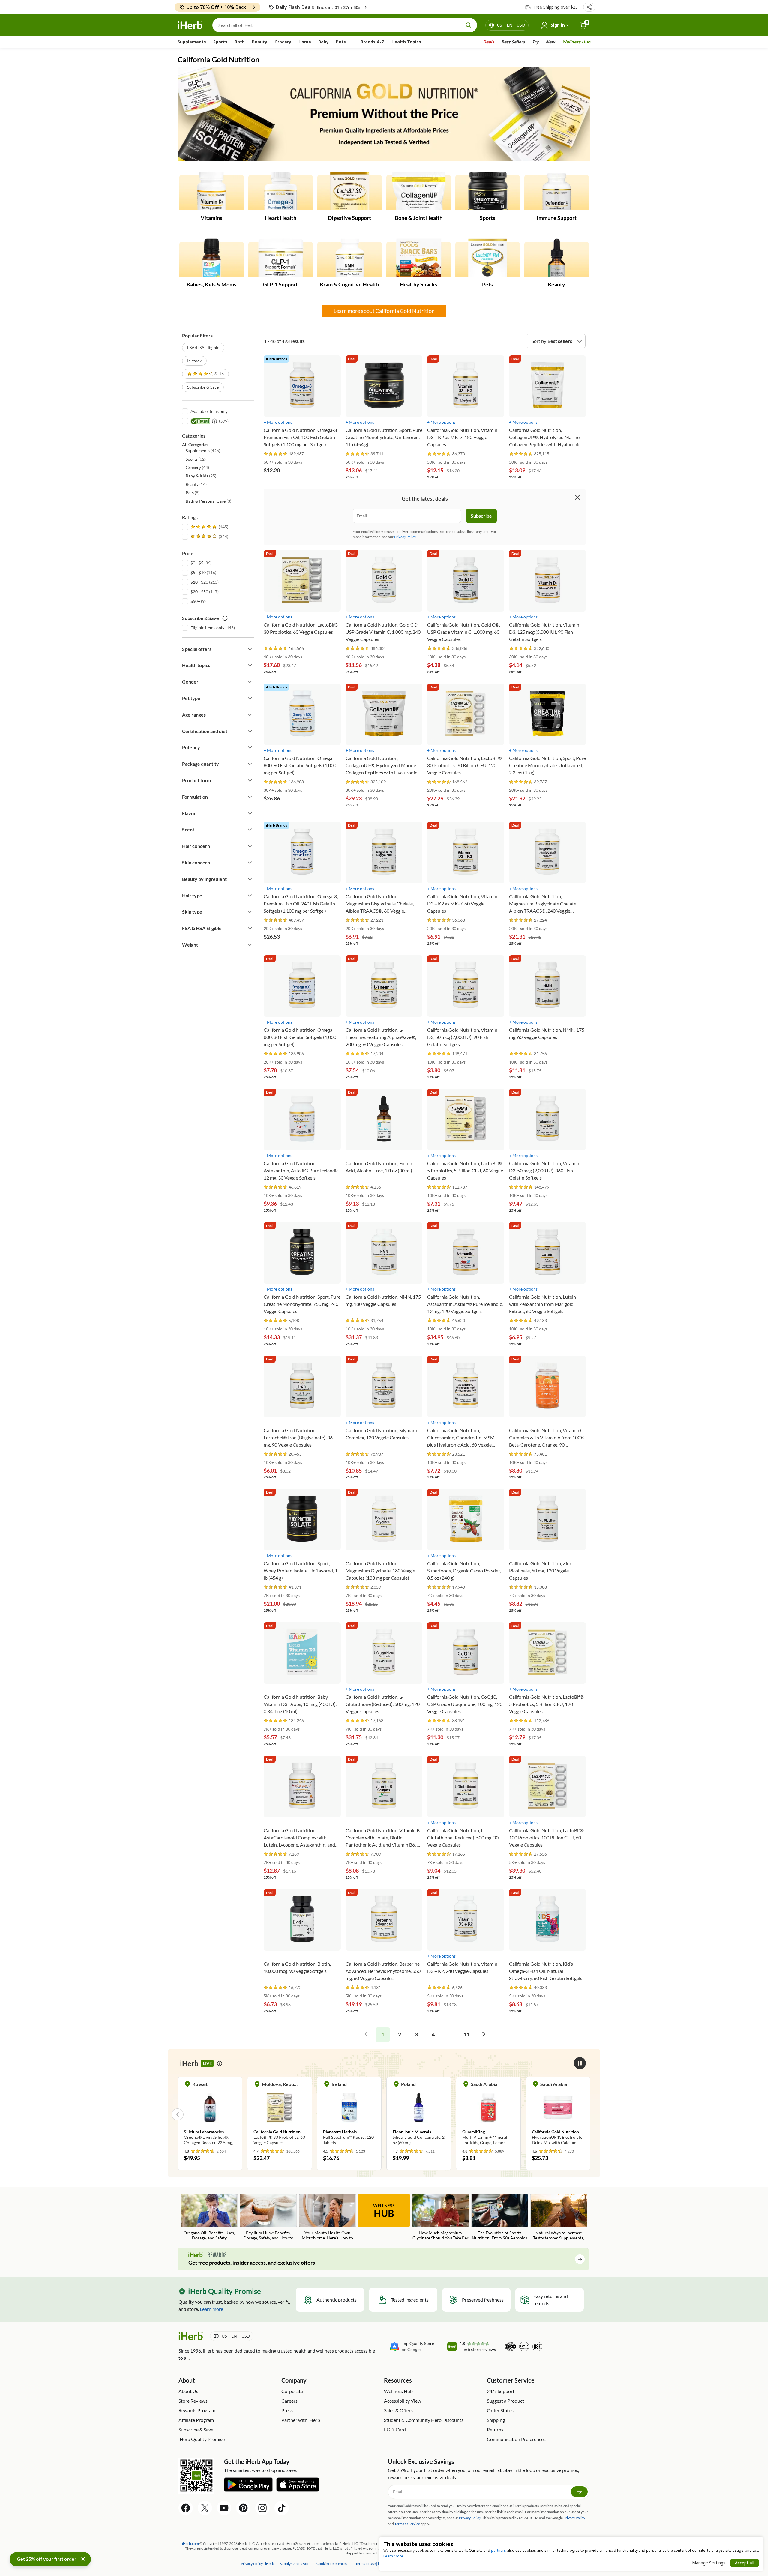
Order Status (500, 2410)
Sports (220, 42)
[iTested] (199, 421)
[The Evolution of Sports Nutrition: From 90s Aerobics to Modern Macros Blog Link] (500, 2217)
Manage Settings (709, 2563)
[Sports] (488, 191)
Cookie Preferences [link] (332, 2564)
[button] (589, 7)
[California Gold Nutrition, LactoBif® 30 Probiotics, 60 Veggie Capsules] (251, 2114)
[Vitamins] (212, 191)
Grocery (283, 42)
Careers (289, 2401)
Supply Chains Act (294, 2564)
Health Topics (406, 42)
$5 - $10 (198, 572)
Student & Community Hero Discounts (424, 2420)
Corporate (292, 2391)
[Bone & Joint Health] (419, 191)
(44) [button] (197, 467)
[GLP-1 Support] (281, 258)
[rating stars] (276, 454)
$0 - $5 (197, 563)
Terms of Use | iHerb (372, 2564)
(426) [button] (203, 451)
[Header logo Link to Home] (190, 25)
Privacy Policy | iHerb (258, 2564)
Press (287, 2410)
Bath (240, 42)
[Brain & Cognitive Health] (350, 258)
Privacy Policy (574, 2518)
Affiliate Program (196, 2420)
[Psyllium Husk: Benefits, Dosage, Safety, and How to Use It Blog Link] (268, 2217)
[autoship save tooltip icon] (225, 618)
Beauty (260, 42)
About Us (188, 2391)
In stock (194, 361)
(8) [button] (193, 493)
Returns (495, 2429)
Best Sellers (513, 42)
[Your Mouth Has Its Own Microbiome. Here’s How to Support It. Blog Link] (327, 2217)
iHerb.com (190, 2543)
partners (499, 2550)
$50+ (195, 601)
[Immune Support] (557, 191)
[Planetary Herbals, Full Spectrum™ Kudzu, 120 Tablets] (320, 2114)
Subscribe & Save (203, 387)
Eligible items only (207, 628)
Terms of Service (407, 2524)
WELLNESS (384, 2211)
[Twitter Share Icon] (205, 2508)
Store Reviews (193, 2401)
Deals (489, 42)
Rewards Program (197, 2410)
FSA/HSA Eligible (203, 347)
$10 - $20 (199, 582)
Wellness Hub (576, 42)
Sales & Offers (398, 2410)
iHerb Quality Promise (202, 2439)
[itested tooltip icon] (214, 421)
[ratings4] (209, 537)
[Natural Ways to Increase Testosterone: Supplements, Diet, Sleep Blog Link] (559, 2217)
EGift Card (395, 2429)
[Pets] (488, 258)
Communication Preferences (516, 2439)
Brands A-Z (372, 42)
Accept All (745, 2563)
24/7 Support (501, 2391)
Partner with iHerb (301, 2420)
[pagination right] (484, 2035)
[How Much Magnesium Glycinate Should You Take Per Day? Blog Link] (441, 2217)
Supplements (192, 42)
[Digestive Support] (350, 191)
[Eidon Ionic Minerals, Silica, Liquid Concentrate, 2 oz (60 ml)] (390, 2114)
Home (305, 42)
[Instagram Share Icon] (262, 2508)
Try (535, 42)
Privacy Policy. (405, 537)
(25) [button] (201, 476)
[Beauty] (557, 258)
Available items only (209, 411)
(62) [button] (196, 459)
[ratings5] (209, 527)
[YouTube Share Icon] (224, 2508)
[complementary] (331, 2564)
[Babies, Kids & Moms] (212, 258)
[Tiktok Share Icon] (282, 2508)
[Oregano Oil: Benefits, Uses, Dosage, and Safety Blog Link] (209, 2217)
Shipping (496, 2420)
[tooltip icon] (220, 2063)
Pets (341, 42)
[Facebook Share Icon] (186, 2508)
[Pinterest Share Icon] (243, 2508)
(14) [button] (196, 484)
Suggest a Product (505, 2401)
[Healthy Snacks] (419, 258)
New (550, 42)
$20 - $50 (199, 592)
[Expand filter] (250, 649)
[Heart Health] (281, 191)
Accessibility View (403, 2401)
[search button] (469, 25)
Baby (324, 42)
